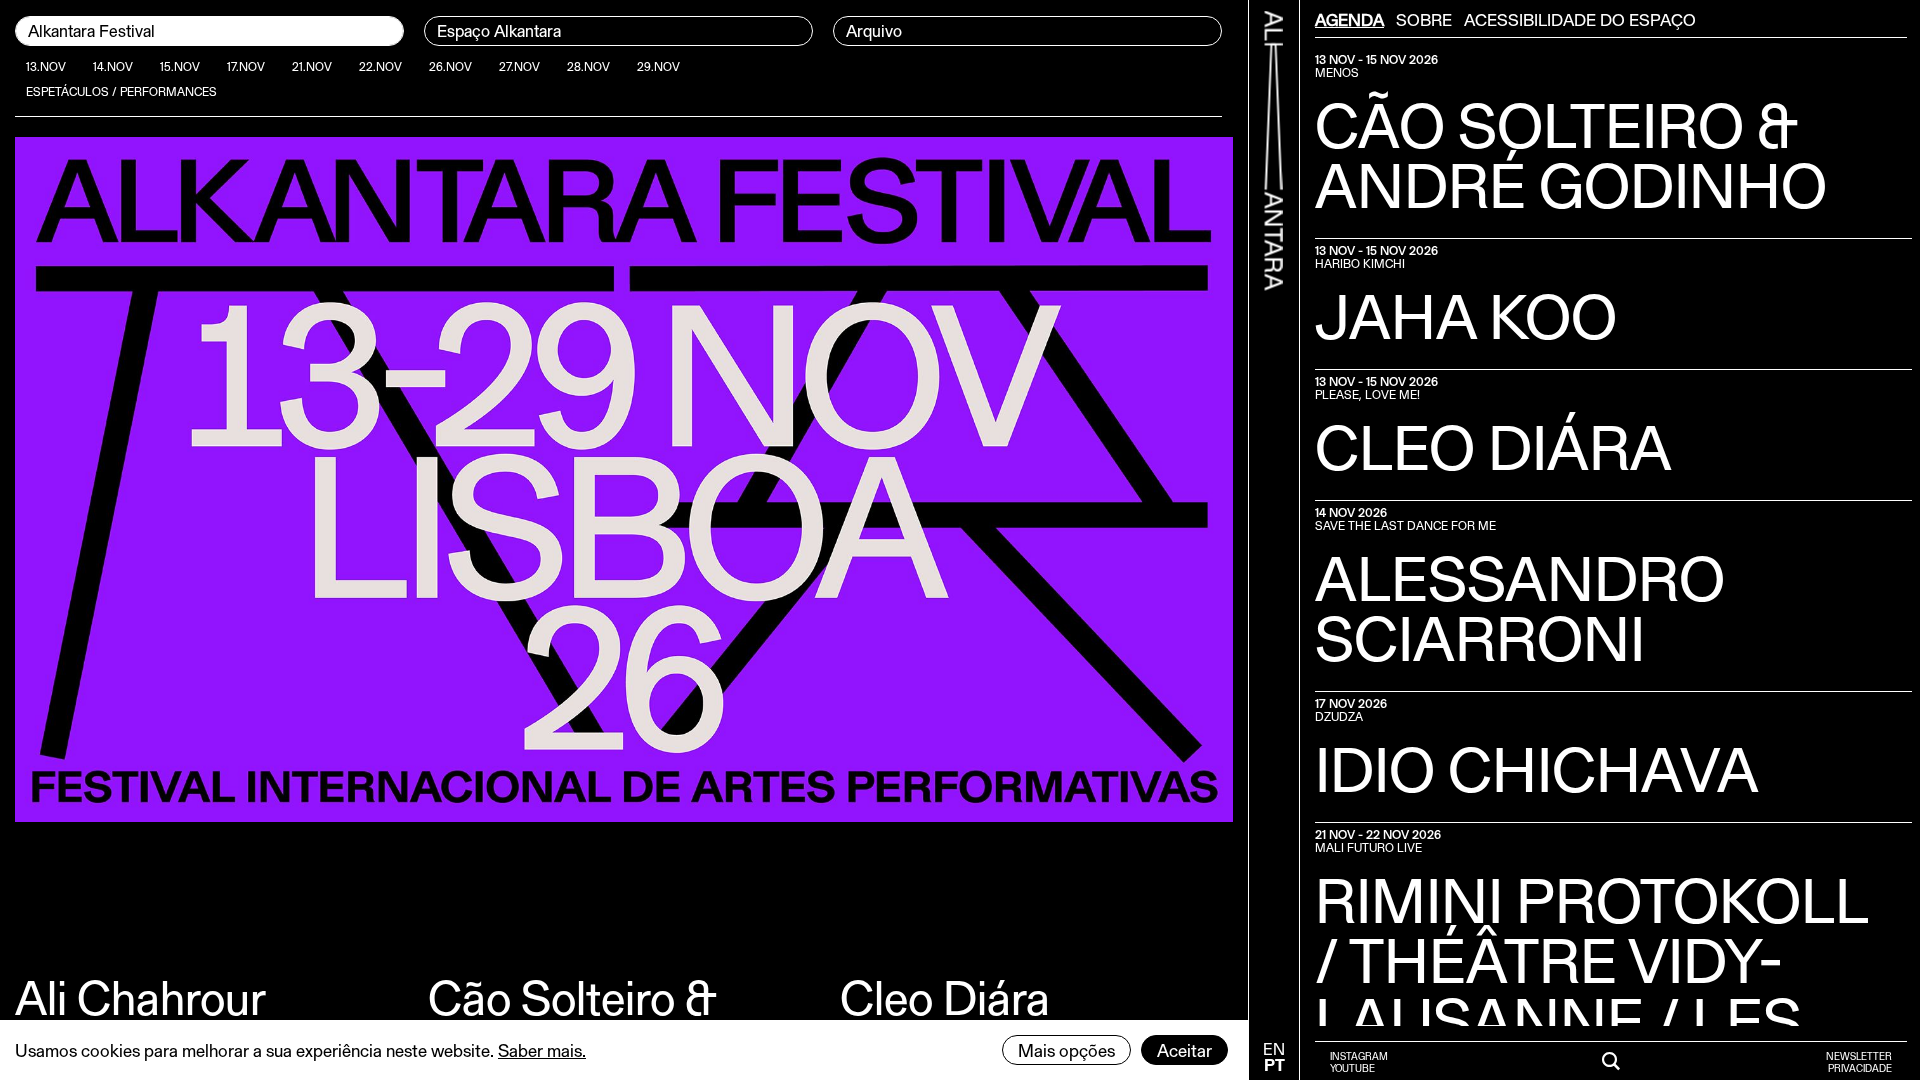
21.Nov (312, 66)
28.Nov (588, 66)
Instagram (1359, 1056)
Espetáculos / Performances (121, 91)
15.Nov (180, 66)
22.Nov (380, 66)
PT (1274, 1064)
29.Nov (658, 66)
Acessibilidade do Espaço (1580, 19)
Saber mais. (542, 1050)
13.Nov (46, 66)
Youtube (1352, 1068)
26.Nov (450, 66)
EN (1274, 1048)
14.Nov (113, 66)
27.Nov (519, 66)
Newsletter (1859, 1056)
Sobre (1424, 19)
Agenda (1349, 19)
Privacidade (1860, 1068)
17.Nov (246, 66)
